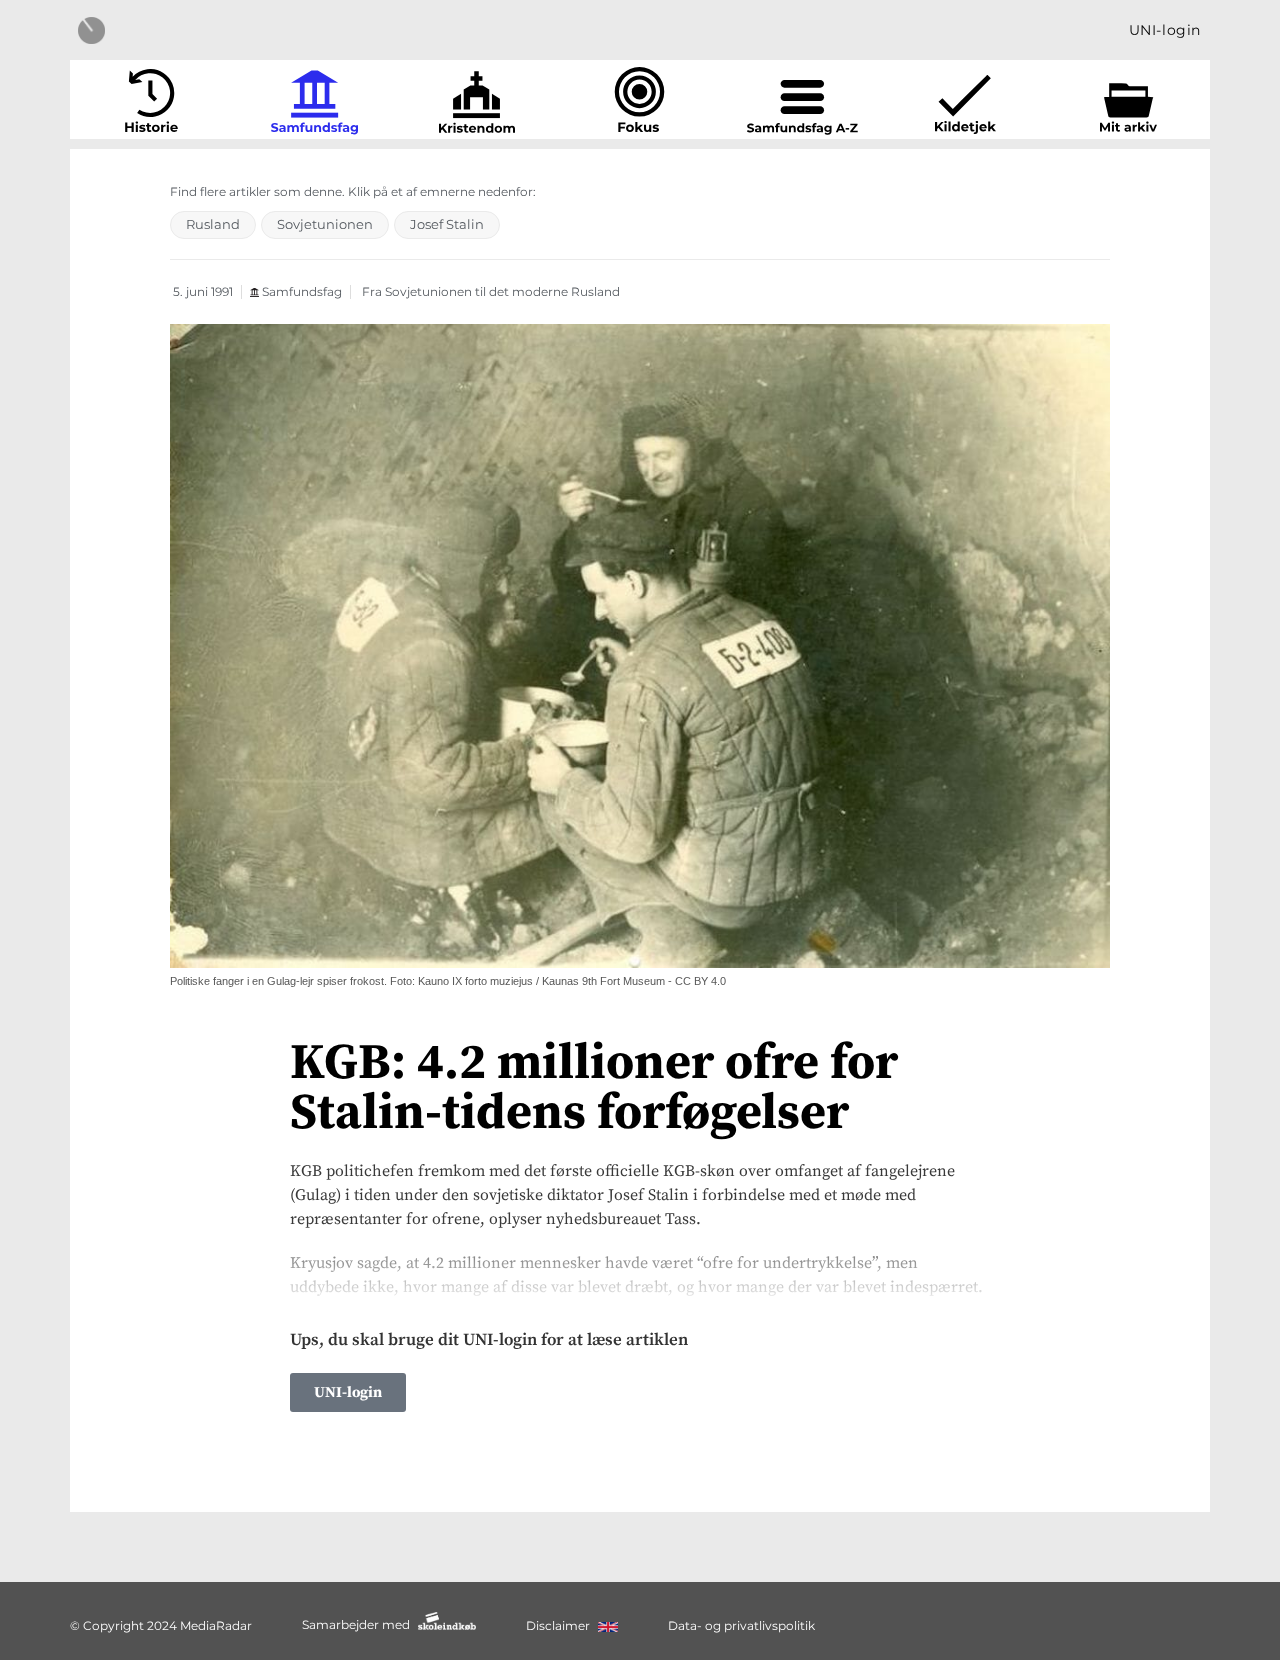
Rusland (213, 224)
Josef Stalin (447, 224)
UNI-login (1165, 30)
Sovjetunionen (325, 224)
